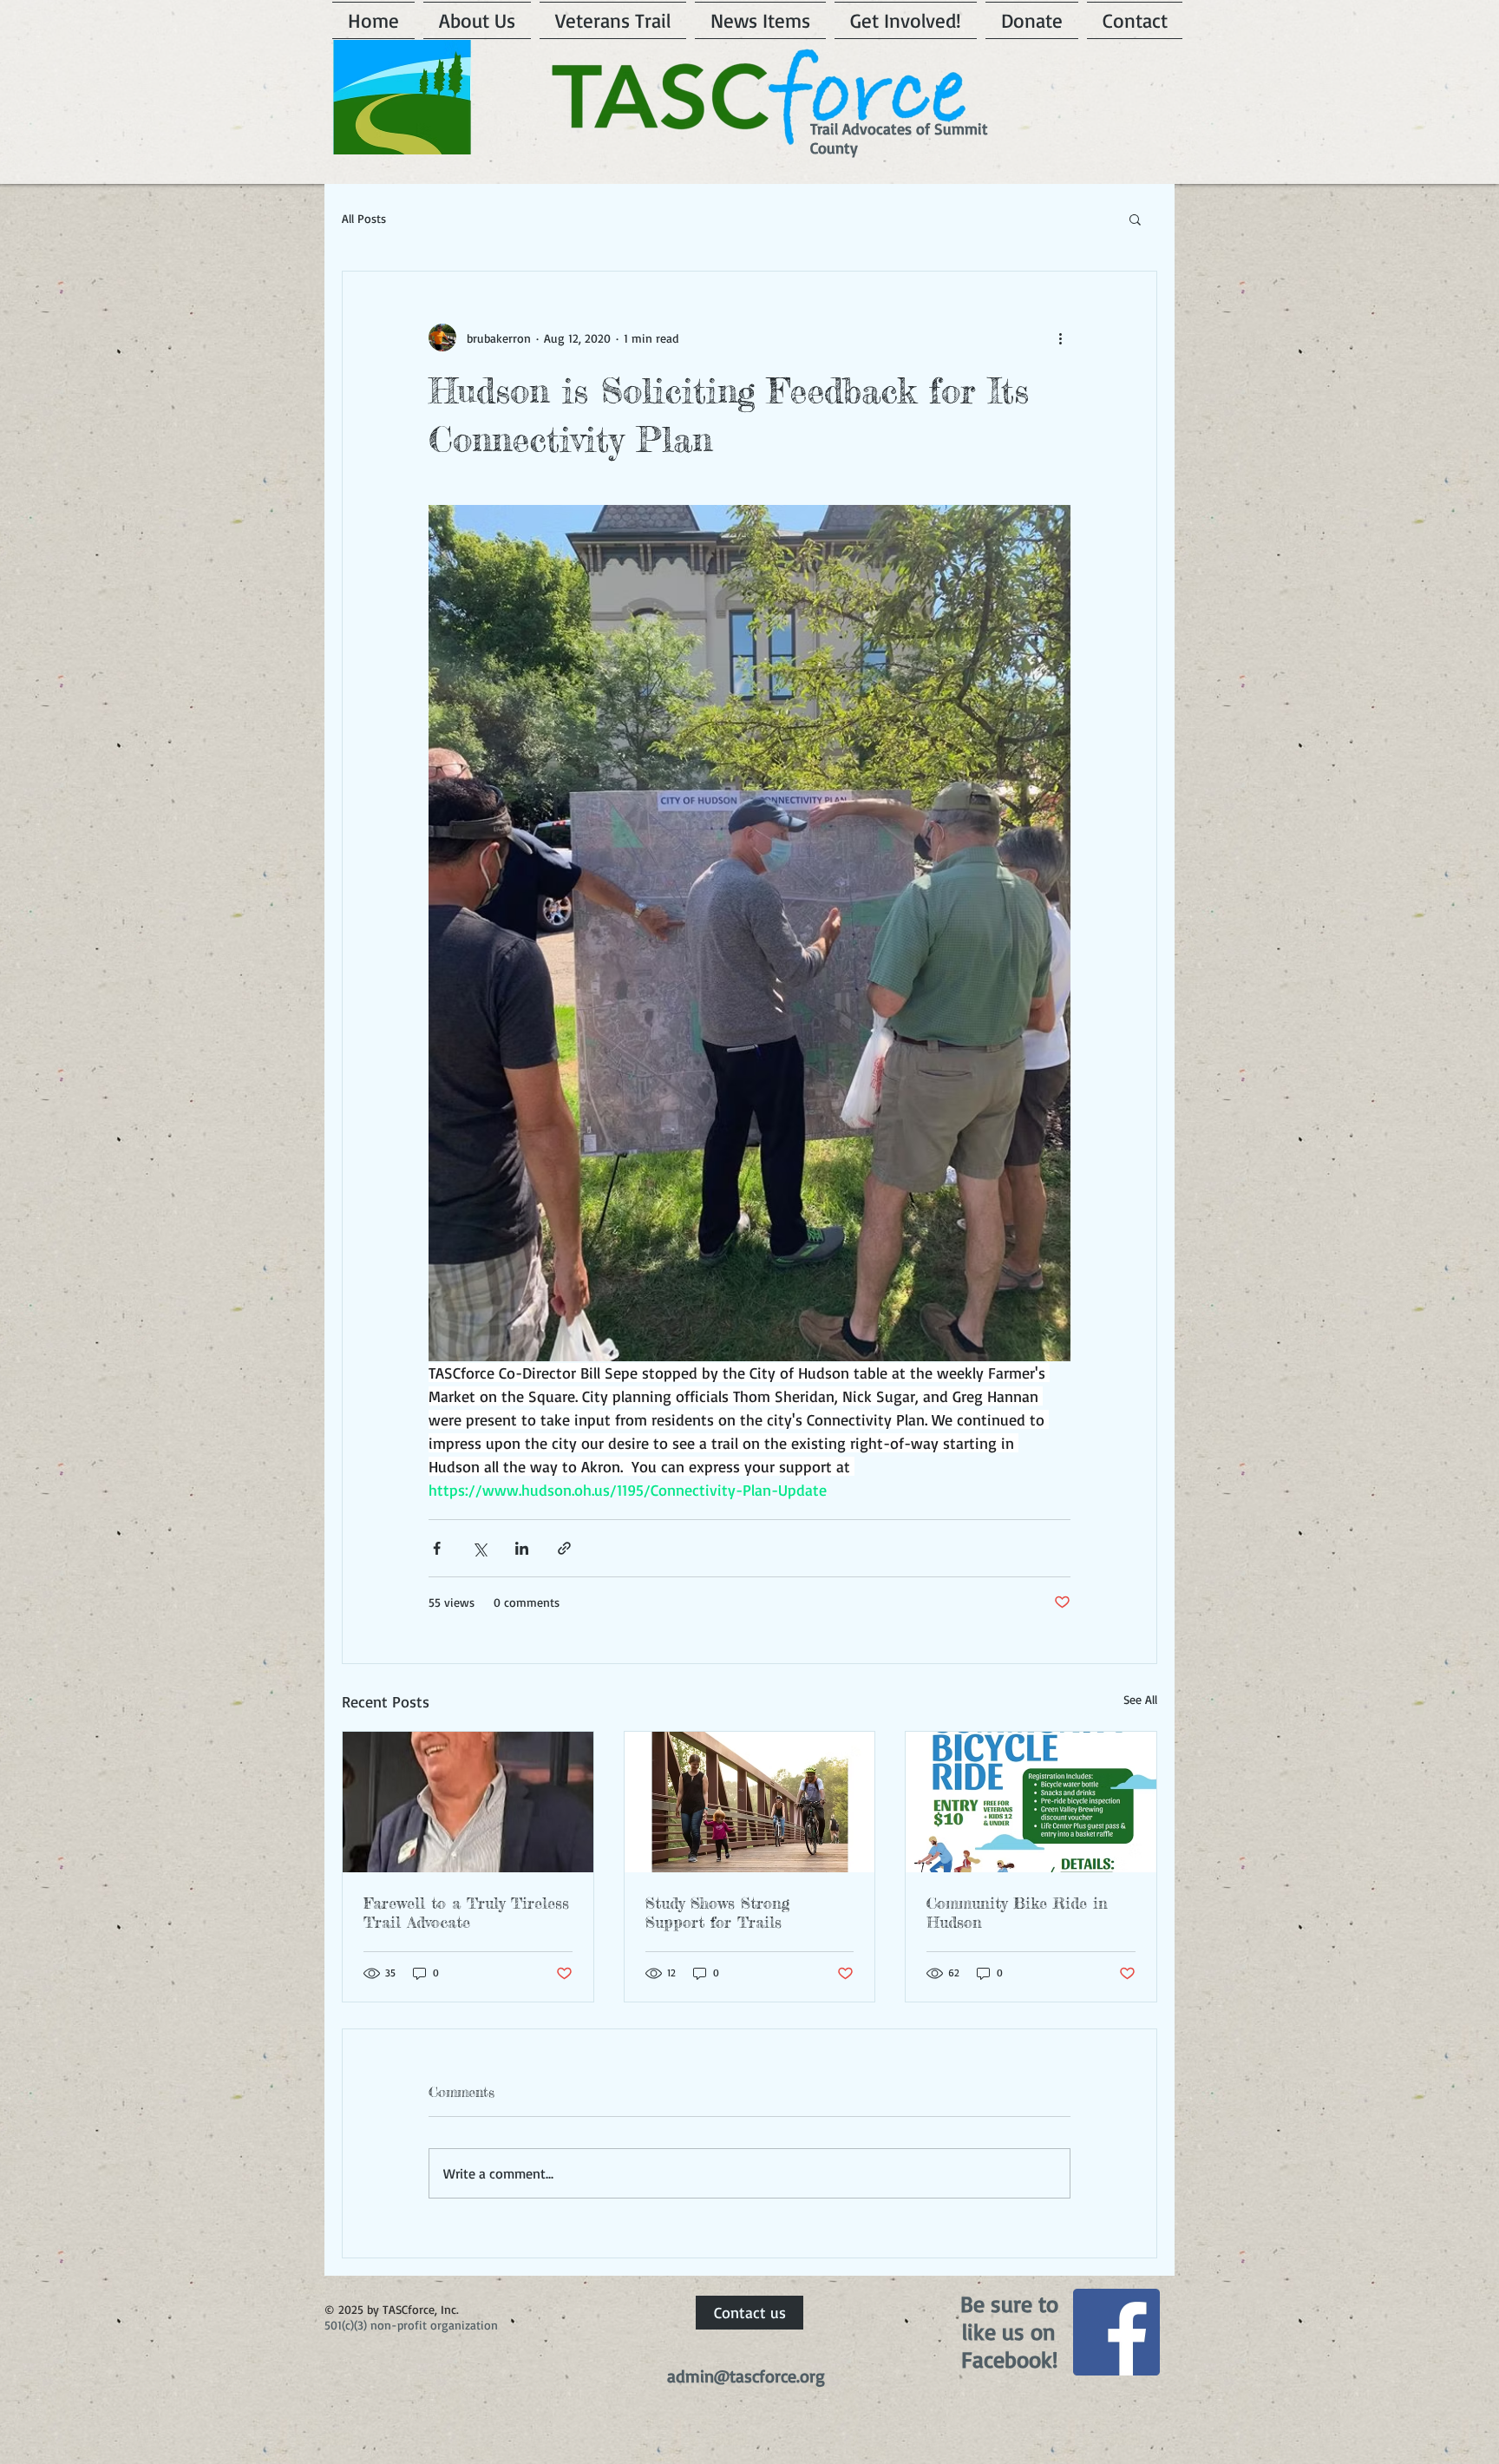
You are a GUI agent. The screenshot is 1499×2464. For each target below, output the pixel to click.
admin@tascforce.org (746, 2376)
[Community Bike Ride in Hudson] (1031, 1802)
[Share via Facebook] (437, 1548)
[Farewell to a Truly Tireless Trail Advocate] (468, 1802)
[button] (1135, 219)
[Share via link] (564, 1548)
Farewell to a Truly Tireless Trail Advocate (466, 1912)
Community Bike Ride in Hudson (1017, 1912)
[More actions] (1060, 337)
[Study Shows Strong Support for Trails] (750, 1802)
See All (1140, 1699)
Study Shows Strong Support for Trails (717, 1912)
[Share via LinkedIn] (522, 1548)
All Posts (364, 218)
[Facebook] (1116, 2332)
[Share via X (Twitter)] (479, 1548)
